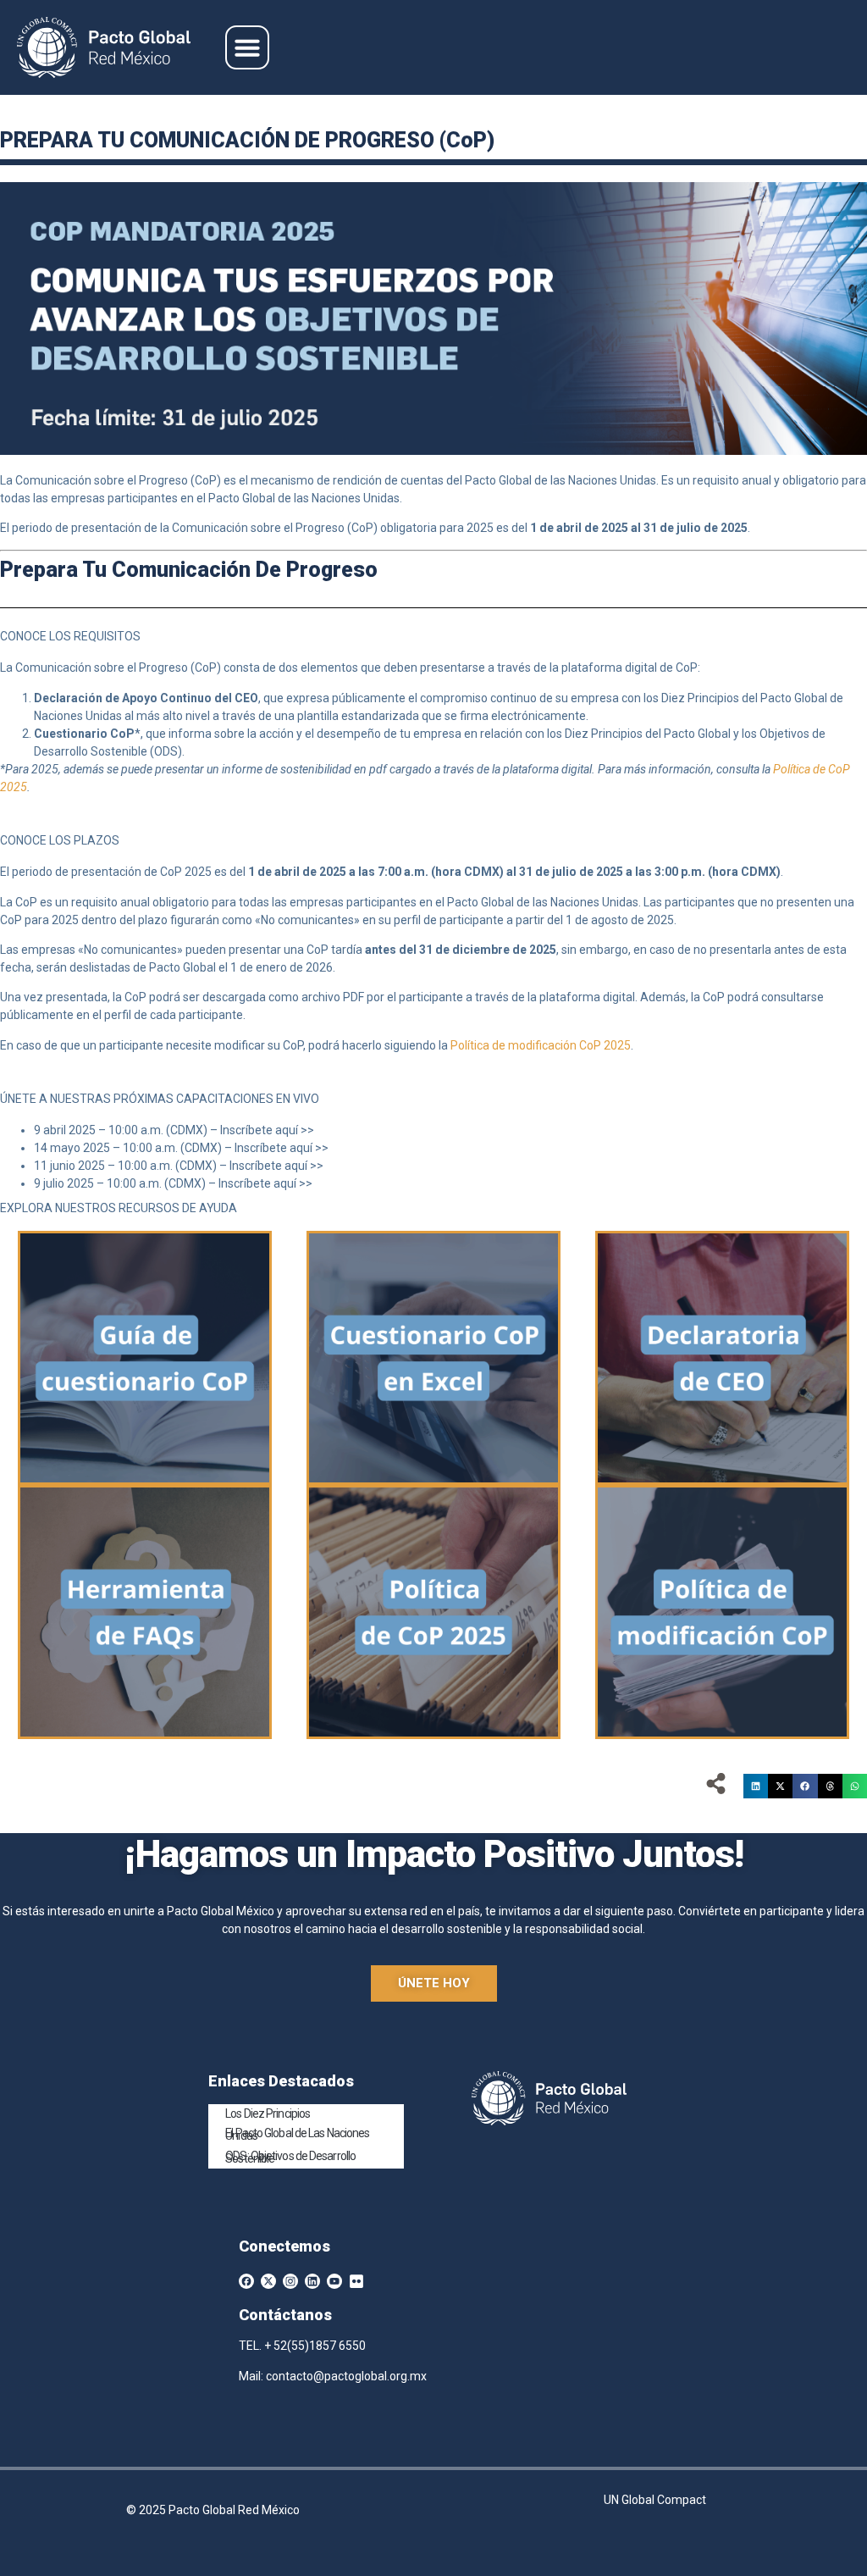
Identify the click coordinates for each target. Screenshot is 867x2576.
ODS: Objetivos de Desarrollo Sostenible (290, 2157)
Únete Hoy (434, 1983)
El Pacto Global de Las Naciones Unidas (297, 2134)
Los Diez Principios (268, 2113)
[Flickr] (356, 2281)
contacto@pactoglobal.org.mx (346, 2376)
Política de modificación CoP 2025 (541, 1045)
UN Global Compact (655, 2500)
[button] (247, 47)
